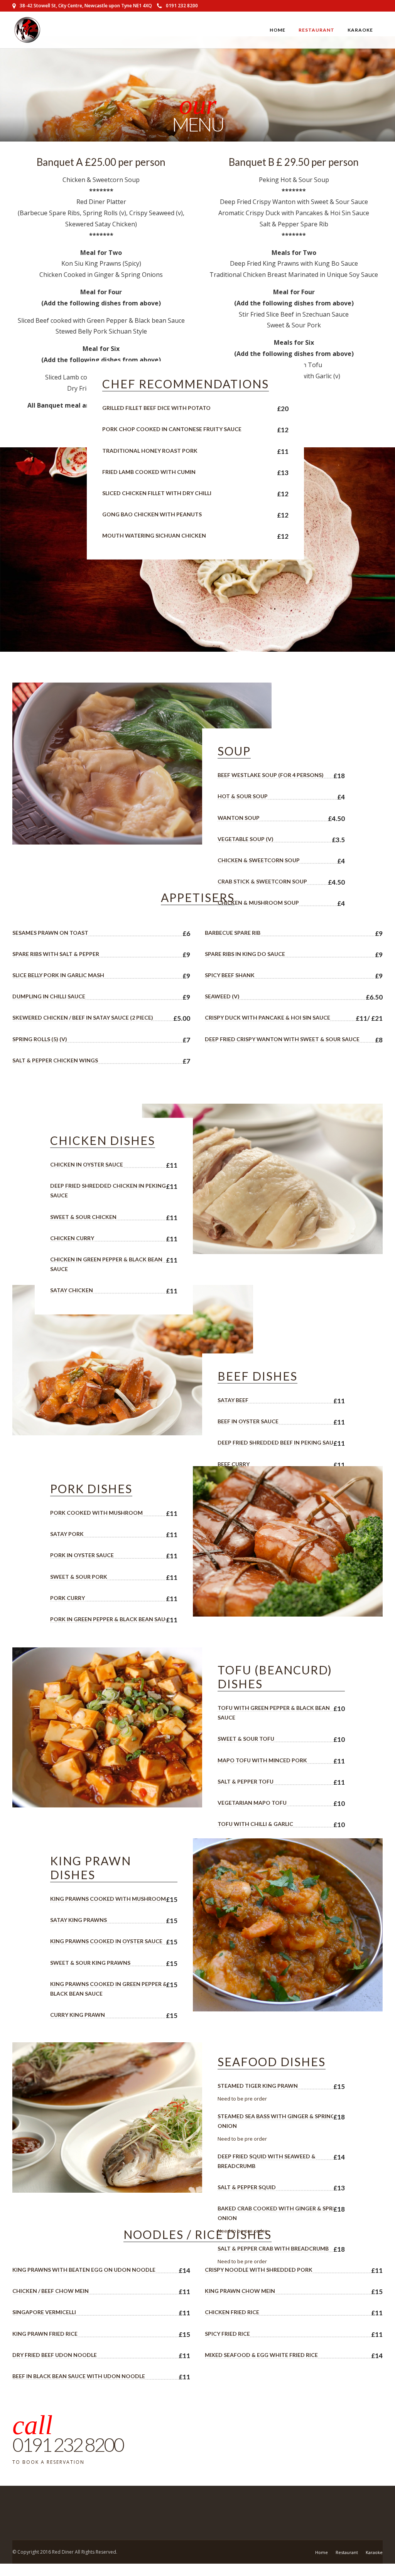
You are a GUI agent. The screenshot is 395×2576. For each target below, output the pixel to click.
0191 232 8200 (182, 6)
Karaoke (360, 30)
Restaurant (317, 30)
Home (278, 30)
